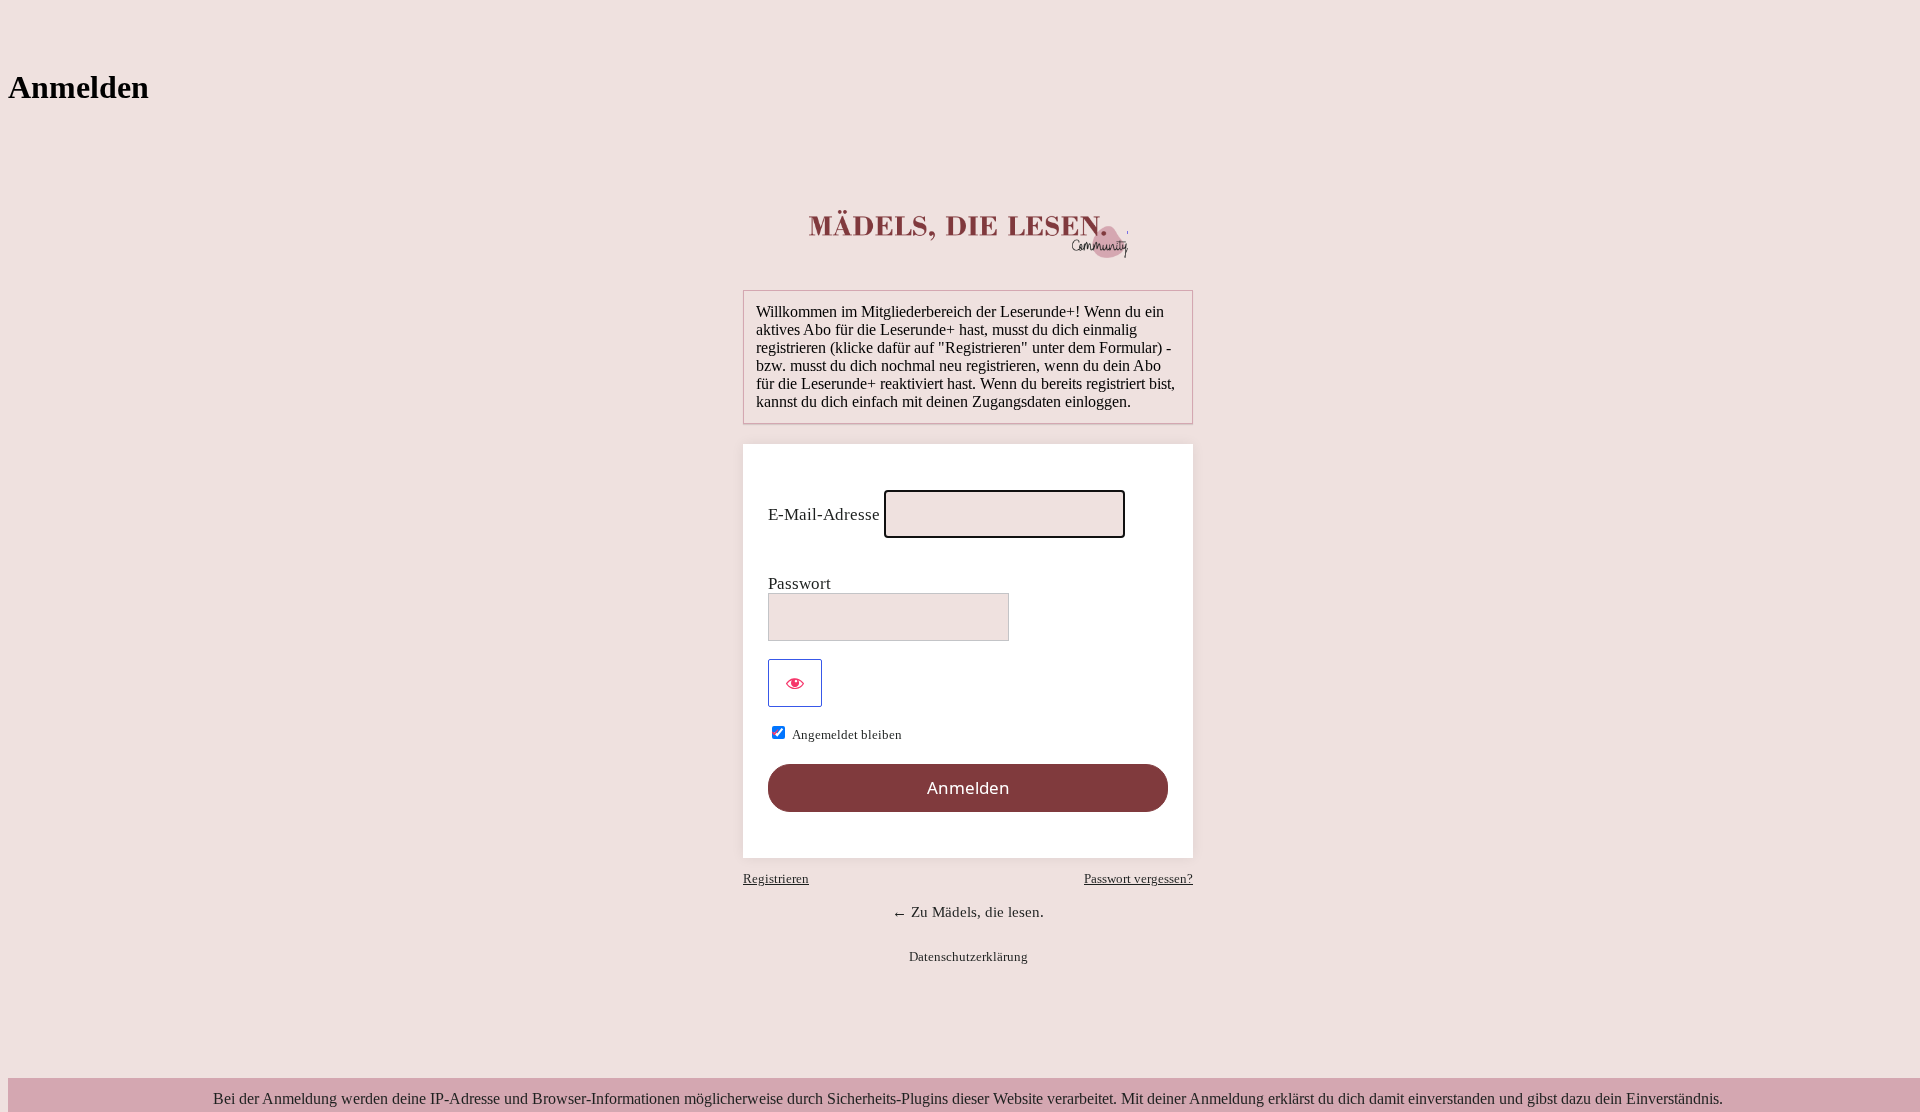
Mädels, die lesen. (968, 234)
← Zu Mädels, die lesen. (968, 912)
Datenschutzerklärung (968, 956)
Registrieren (776, 878)
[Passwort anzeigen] (795, 683)
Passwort (799, 583)
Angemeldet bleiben (847, 734)
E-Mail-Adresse (824, 514)
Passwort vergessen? (1138, 878)
